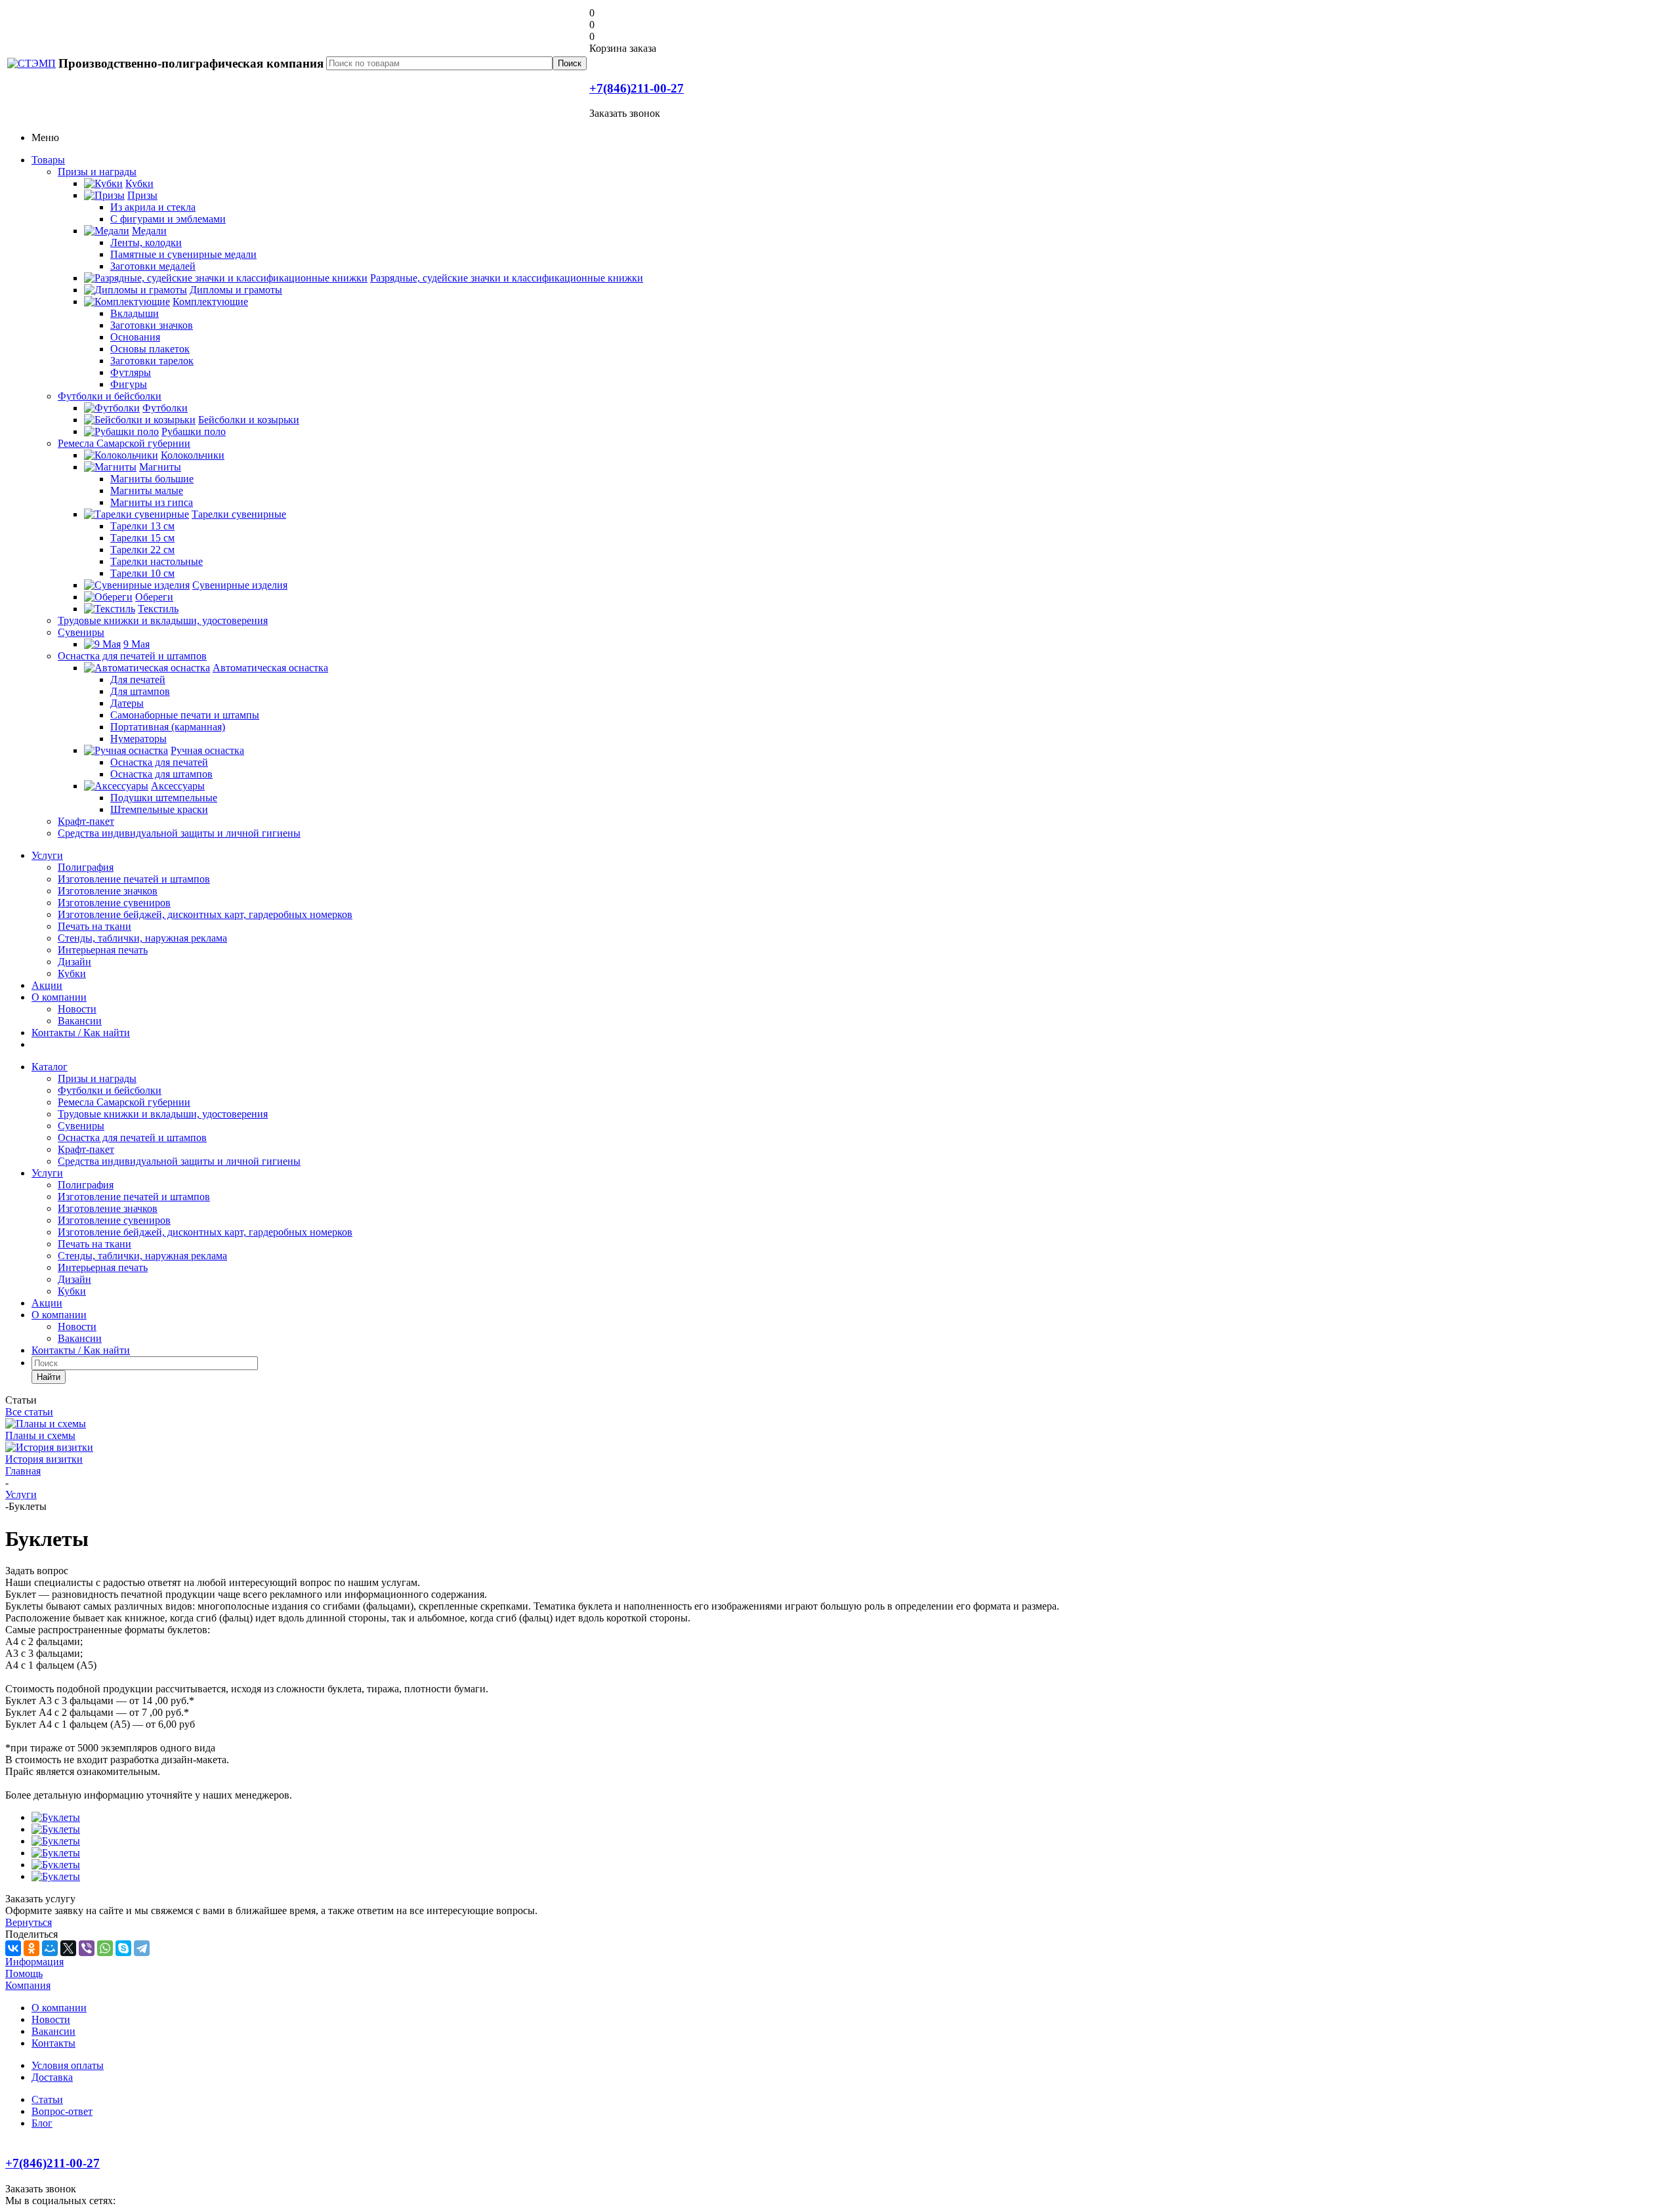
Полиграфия (86, 867)
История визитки (44, 1459)
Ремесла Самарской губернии (124, 443)
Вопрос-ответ (62, 2111)
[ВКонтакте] (13, 1948)
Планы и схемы (40, 1435)
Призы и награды (97, 172)
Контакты (53, 2043)
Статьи (47, 2099)
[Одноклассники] (31, 1948)
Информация (34, 1962)
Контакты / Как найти (81, 1033)
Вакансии (80, 1021)
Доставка (52, 2077)
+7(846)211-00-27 (637, 88)
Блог (42, 2123)
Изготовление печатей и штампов (134, 879)
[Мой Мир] (50, 1948)
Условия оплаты (68, 2065)
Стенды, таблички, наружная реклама (142, 938)
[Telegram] (142, 1948)
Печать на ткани (94, 926)
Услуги (47, 855)
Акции (47, 985)
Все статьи (29, 1412)
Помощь (24, 1973)
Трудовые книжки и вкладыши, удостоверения (163, 620)
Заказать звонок (625, 113)
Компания (28, 1985)
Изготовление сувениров (114, 903)
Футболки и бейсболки (110, 396)
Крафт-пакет (86, 821)
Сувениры (81, 632)
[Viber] (87, 1948)
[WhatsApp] (105, 1948)
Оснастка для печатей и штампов (132, 656)
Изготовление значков (108, 891)
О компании (59, 997)
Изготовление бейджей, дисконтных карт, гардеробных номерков (205, 914)
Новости (77, 1009)
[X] (68, 1948)
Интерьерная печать (103, 950)
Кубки (72, 973)
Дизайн (74, 962)
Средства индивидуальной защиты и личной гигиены (179, 833)
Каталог (50, 1067)
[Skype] (123, 1948)
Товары (48, 160)
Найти (49, 1377)
